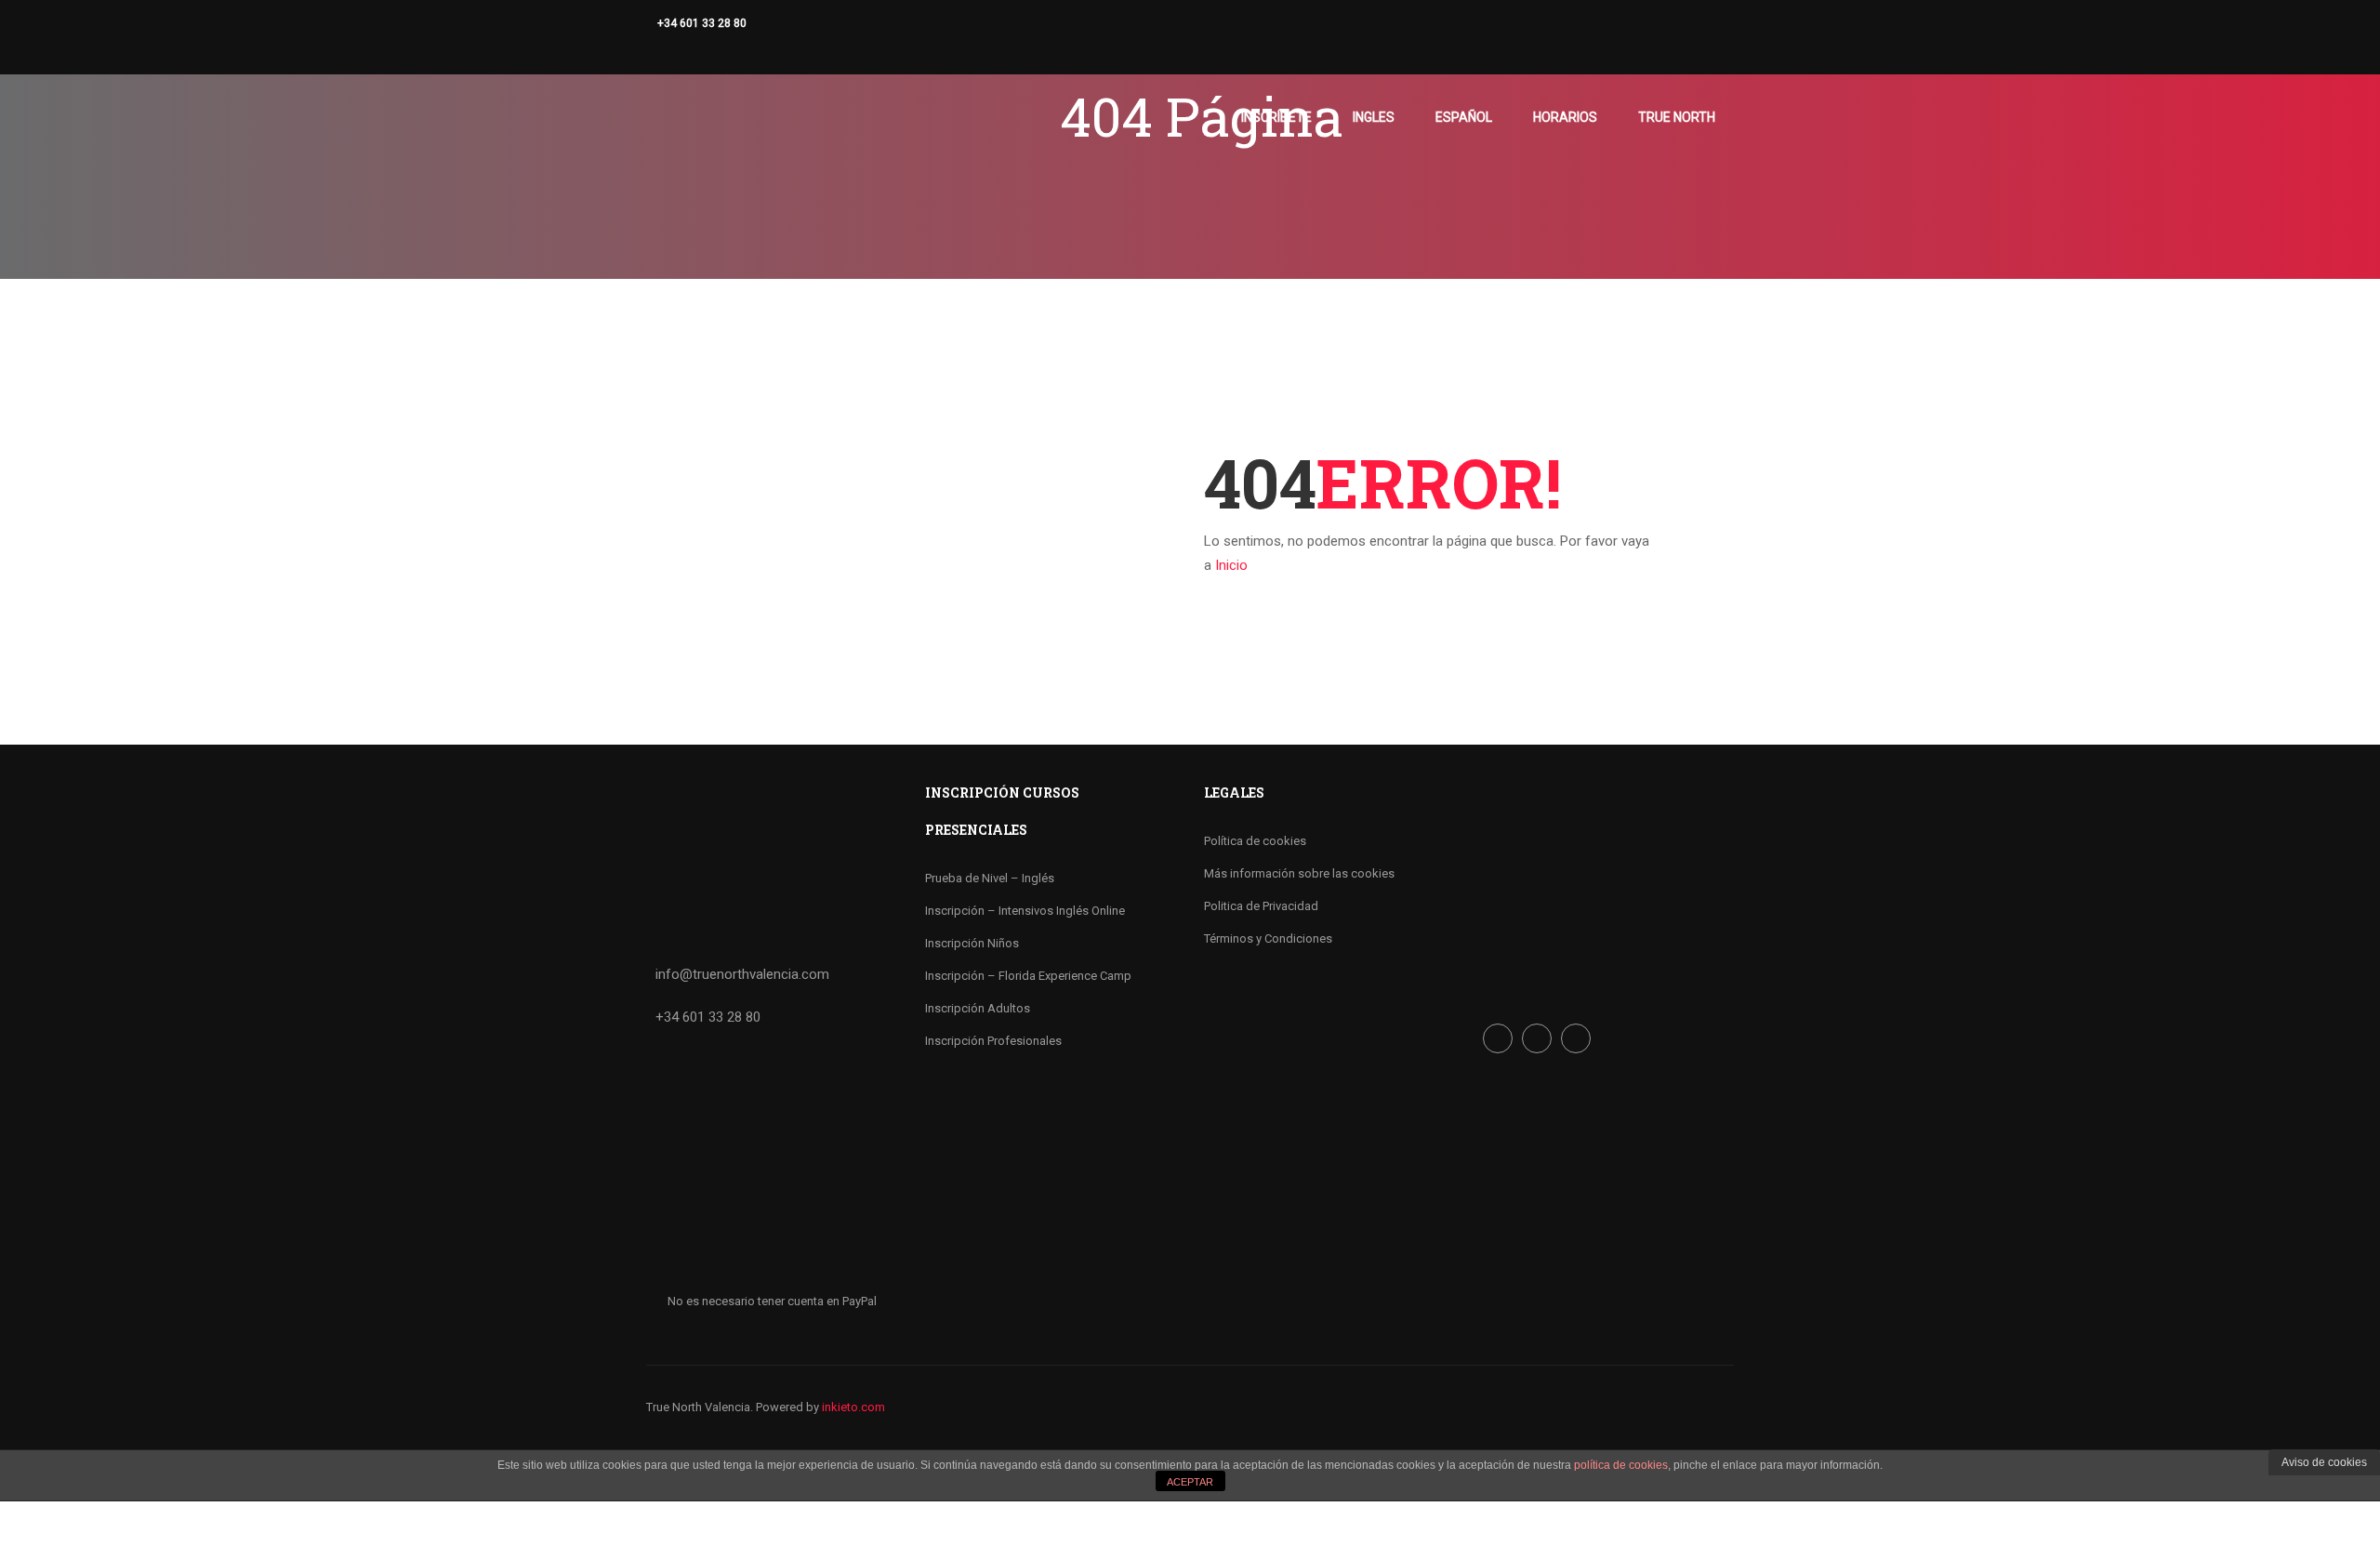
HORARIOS (1565, 117)
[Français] (711, 51)
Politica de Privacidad (1261, 906)
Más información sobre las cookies (1299, 873)
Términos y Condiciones (1268, 938)
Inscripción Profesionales (993, 1041)
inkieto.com (853, 1407)
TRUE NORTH (1677, 117)
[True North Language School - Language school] (717, 126)
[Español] (655, 51)
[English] (674, 51)
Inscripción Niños (972, 943)
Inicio (1231, 565)
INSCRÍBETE (1276, 117)
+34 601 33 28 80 (702, 23)
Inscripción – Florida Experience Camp (1028, 976)
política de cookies (1621, 1465)
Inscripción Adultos (978, 1008)
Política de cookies (1255, 841)
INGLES (1374, 117)
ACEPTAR (1190, 1482)
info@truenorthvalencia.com (742, 974)
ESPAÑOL (1464, 117)
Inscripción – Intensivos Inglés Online (1025, 911)
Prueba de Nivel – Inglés (990, 878)
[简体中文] (693, 51)
